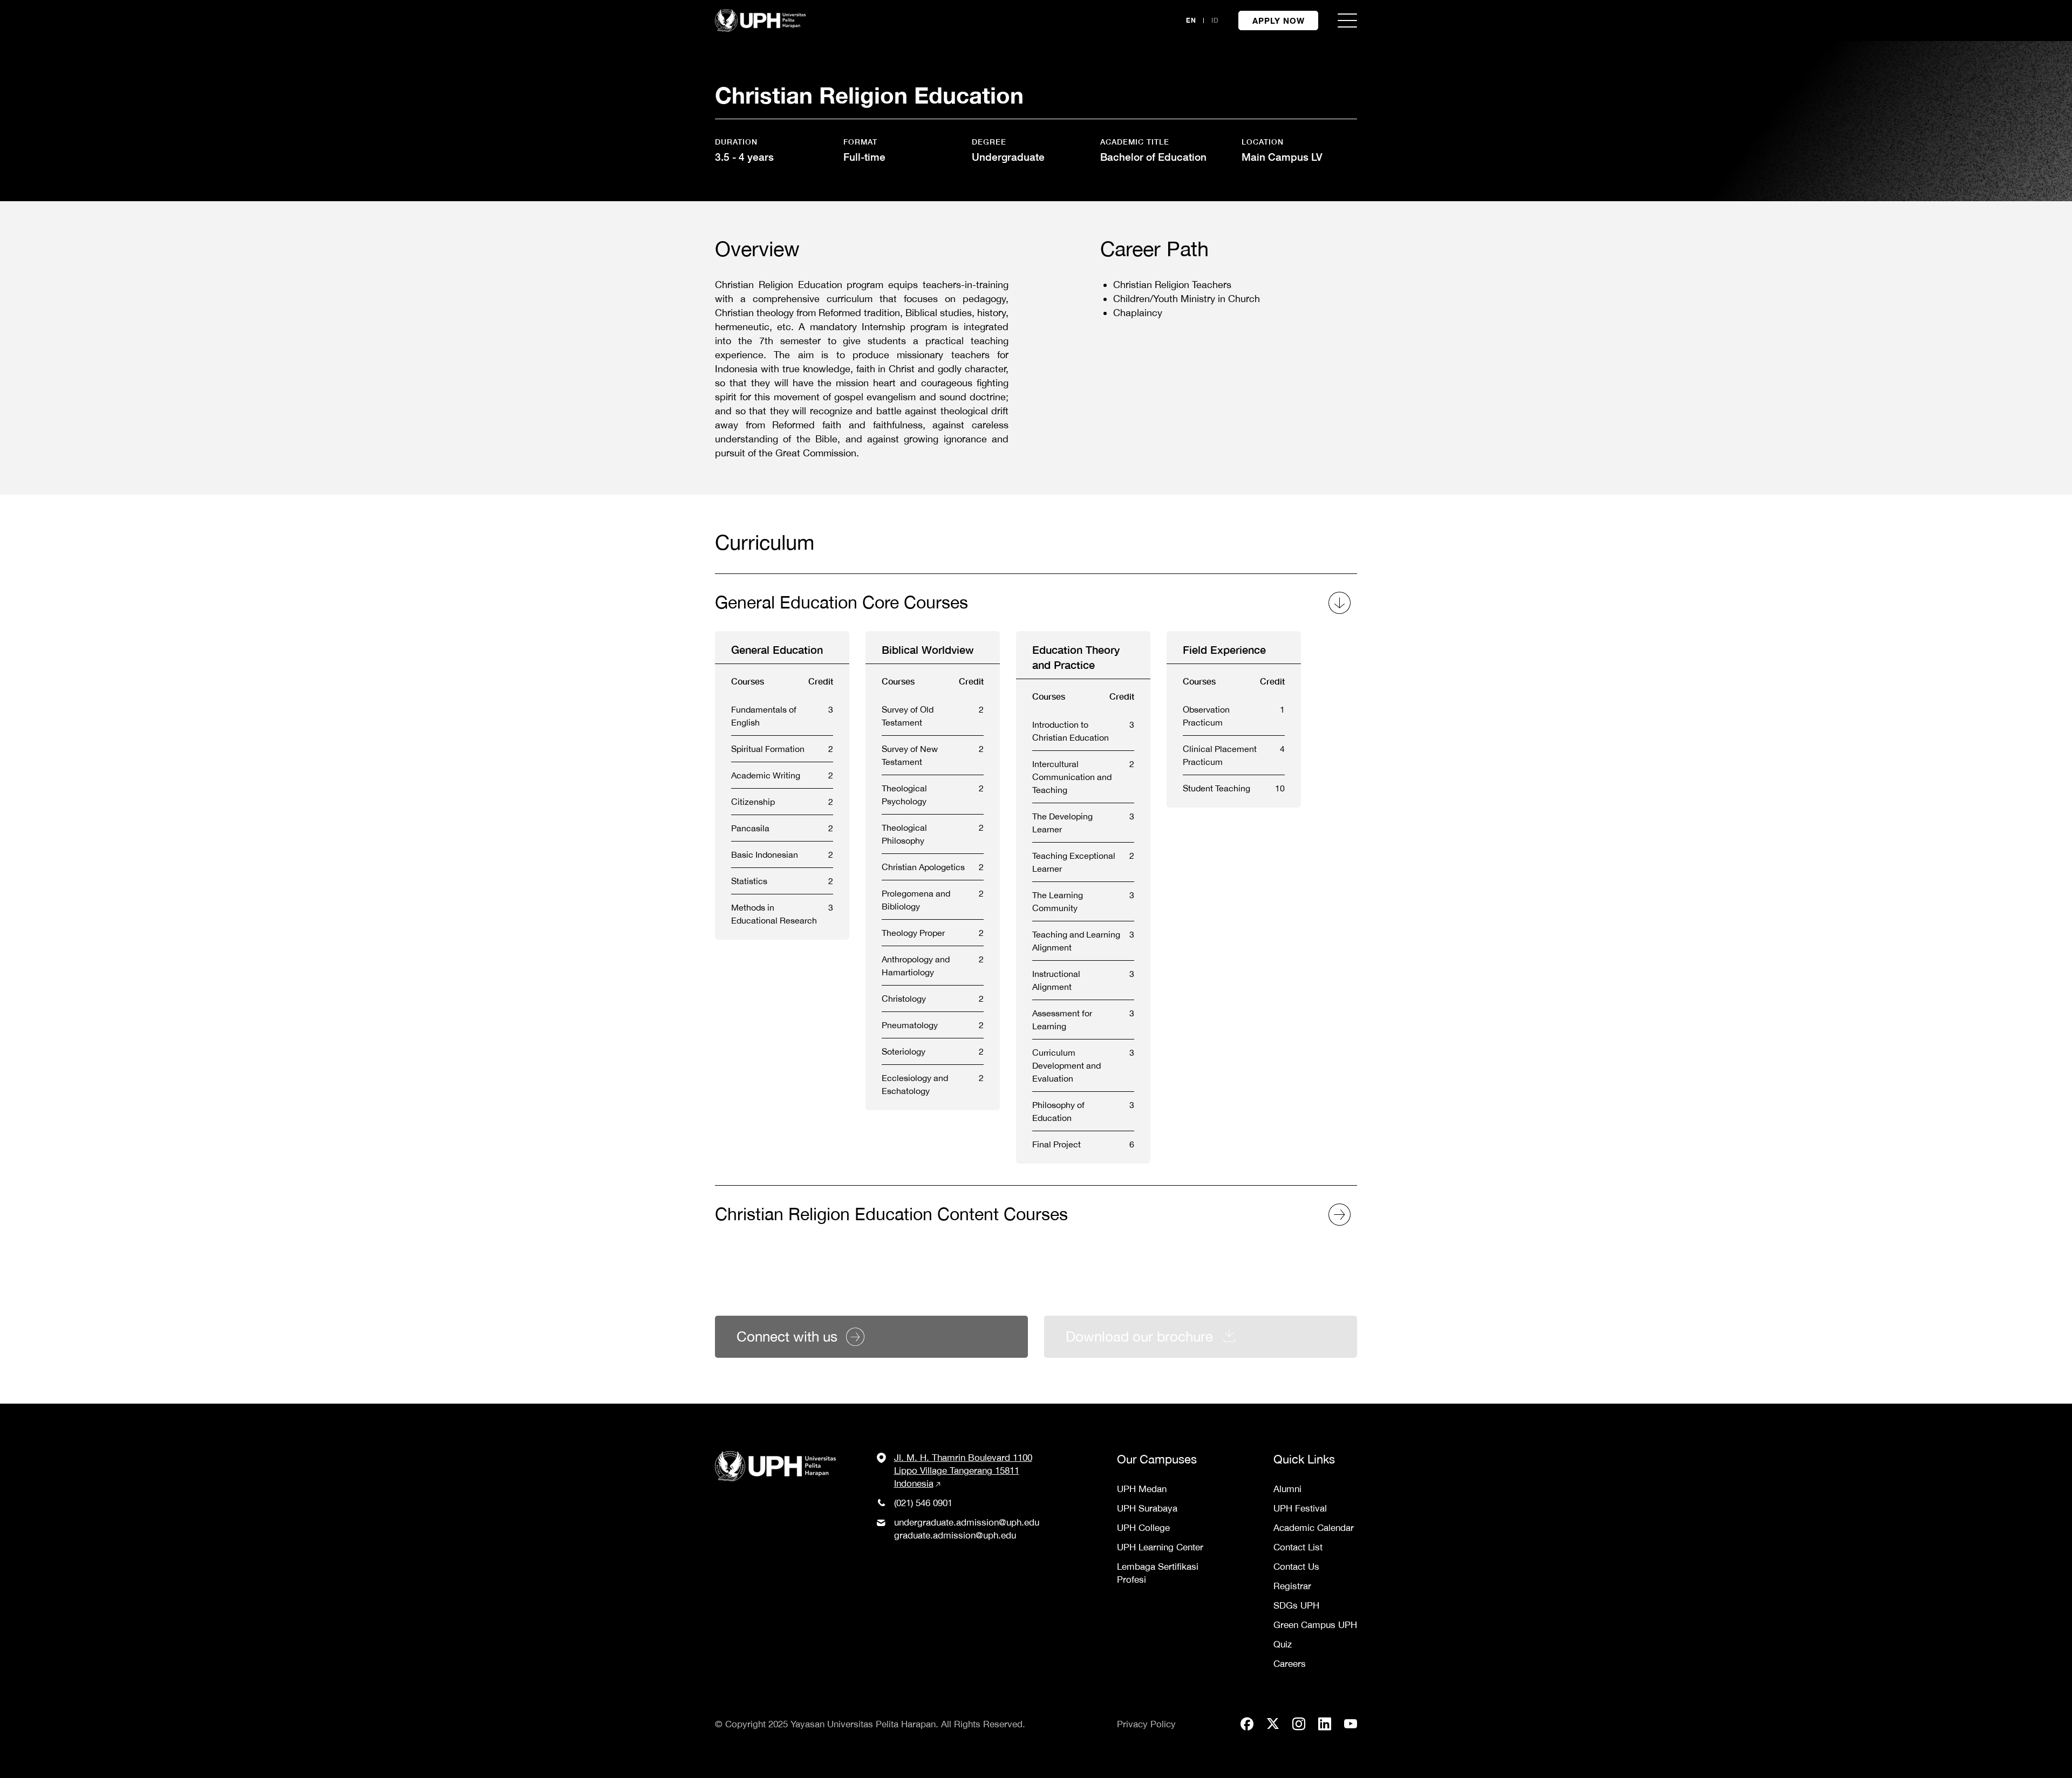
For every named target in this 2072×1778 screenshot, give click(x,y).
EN (1191, 20)
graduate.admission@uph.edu (955, 1535)
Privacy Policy (1146, 1724)
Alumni (1287, 1489)
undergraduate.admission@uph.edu (967, 1522)
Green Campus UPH (1315, 1625)
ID (1215, 20)
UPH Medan (1142, 1489)
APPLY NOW (1279, 20)
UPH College (1143, 1528)
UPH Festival (1300, 1508)
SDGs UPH (1296, 1605)
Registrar (1292, 1586)
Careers (1290, 1664)
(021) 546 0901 (923, 1503)
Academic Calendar (1314, 1528)
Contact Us (1296, 1567)
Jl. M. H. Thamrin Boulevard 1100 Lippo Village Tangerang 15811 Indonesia (963, 1471)
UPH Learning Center (1160, 1547)
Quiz (1283, 1644)
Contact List (1298, 1547)
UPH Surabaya (1147, 1508)
